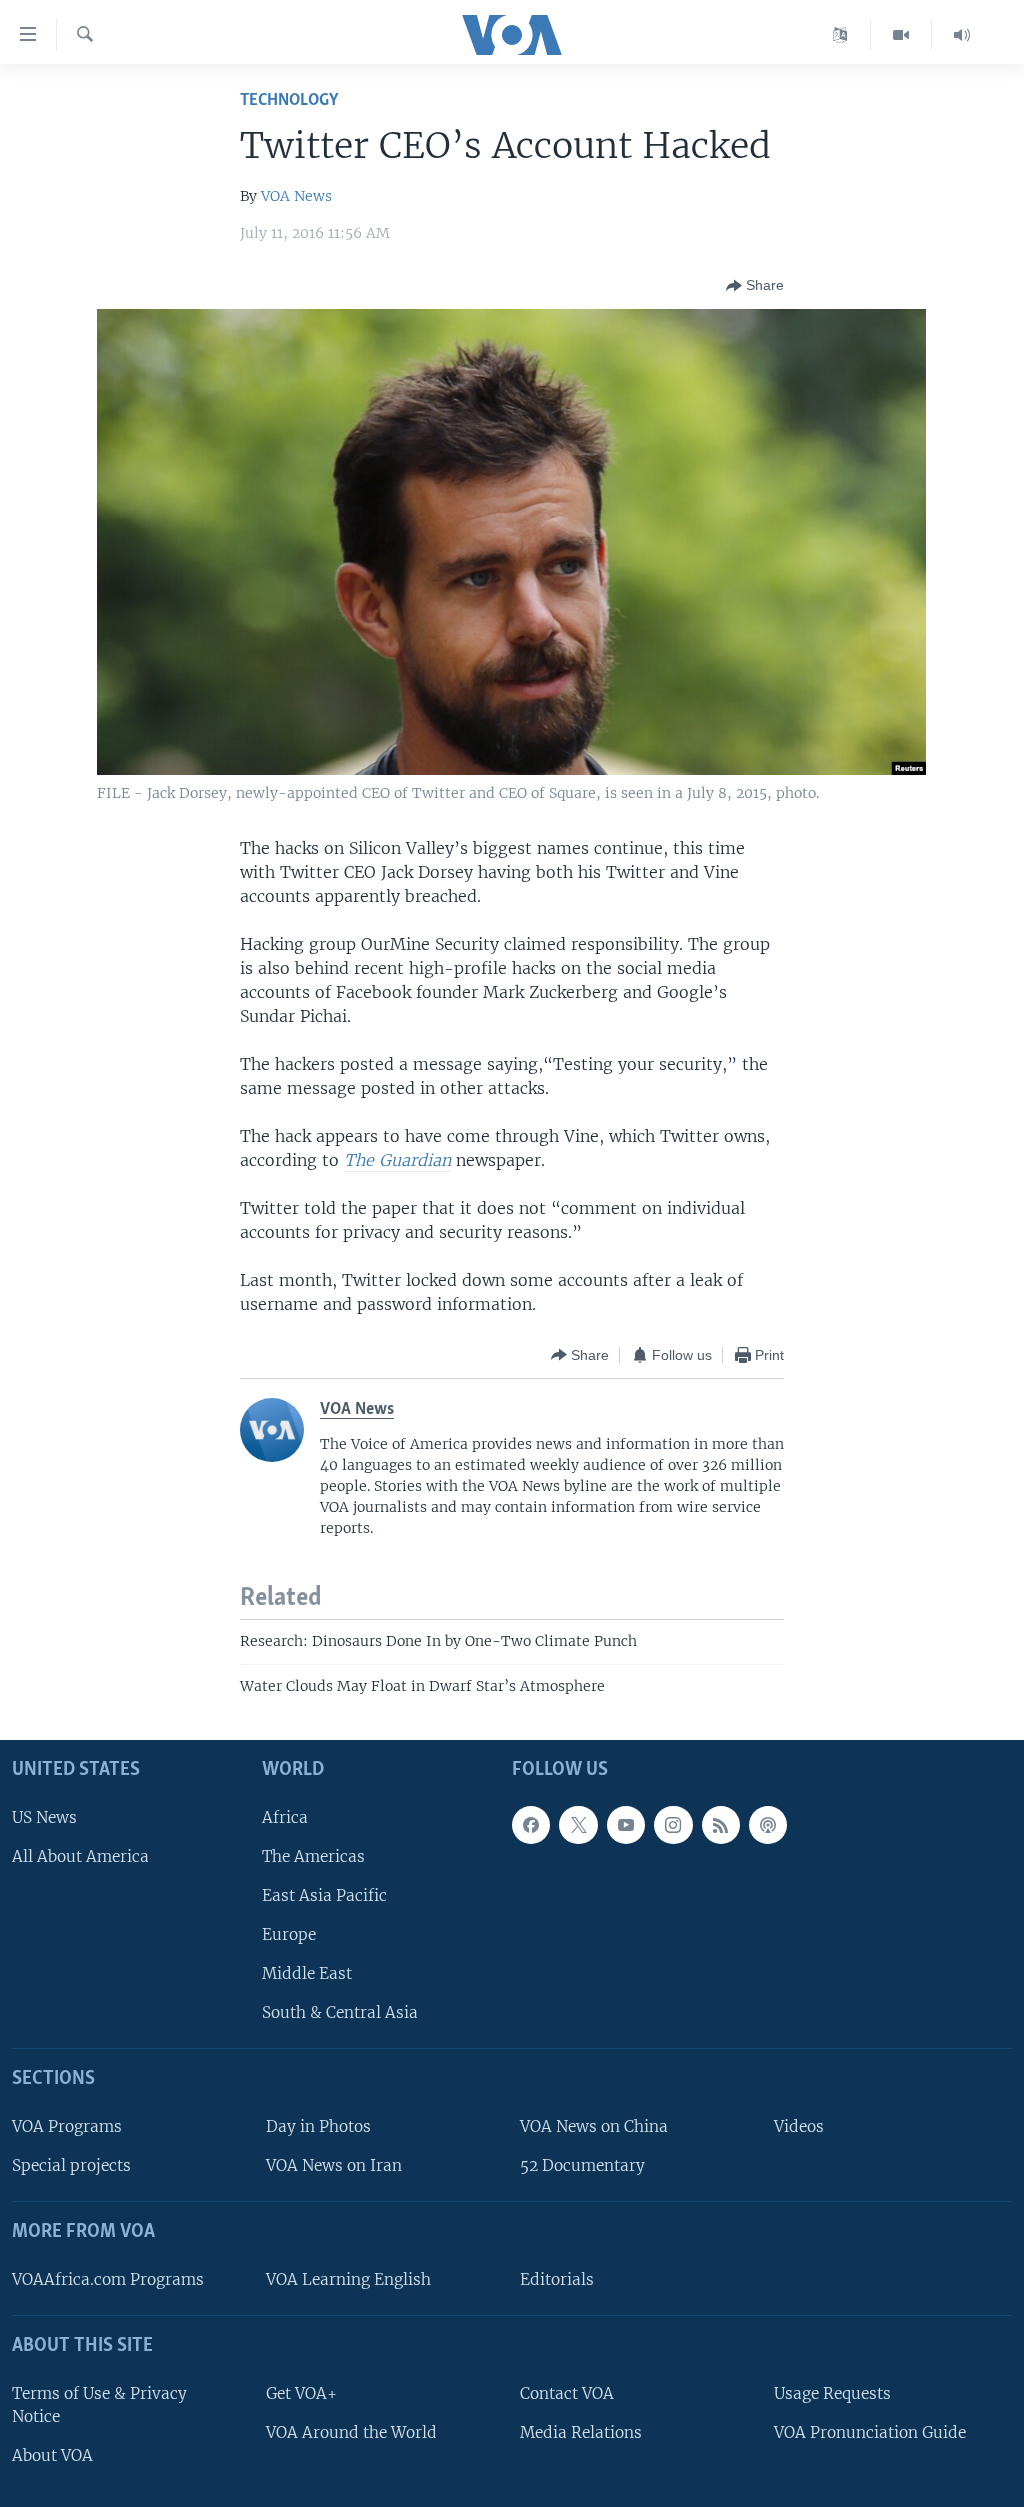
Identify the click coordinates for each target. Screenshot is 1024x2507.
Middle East (307, 1973)
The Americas (313, 1856)
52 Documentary (582, 2165)
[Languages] (840, 35)
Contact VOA (567, 2393)
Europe (289, 1934)
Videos (799, 2126)
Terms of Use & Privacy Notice (99, 2405)
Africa (285, 1817)
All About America (80, 1856)
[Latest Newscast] (962, 35)
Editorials (557, 2279)
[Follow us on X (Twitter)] (578, 1825)
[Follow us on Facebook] (531, 1825)
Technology (289, 100)
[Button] (755, 286)
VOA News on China (594, 2126)
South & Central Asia (340, 2012)
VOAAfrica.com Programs (108, 2279)
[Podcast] (768, 1825)
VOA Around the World (351, 2432)
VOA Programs (67, 2126)
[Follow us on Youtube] (626, 1825)
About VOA (52, 2455)
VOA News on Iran (334, 2165)
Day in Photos (318, 2126)
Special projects (71, 2165)
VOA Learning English (348, 2279)
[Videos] (901, 35)
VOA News (296, 196)
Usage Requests (832, 2393)
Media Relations (581, 2432)
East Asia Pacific (324, 1895)
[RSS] (721, 1825)
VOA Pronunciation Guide (870, 2432)
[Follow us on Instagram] (673, 1825)
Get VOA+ (301, 2393)
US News (44, 1817)
